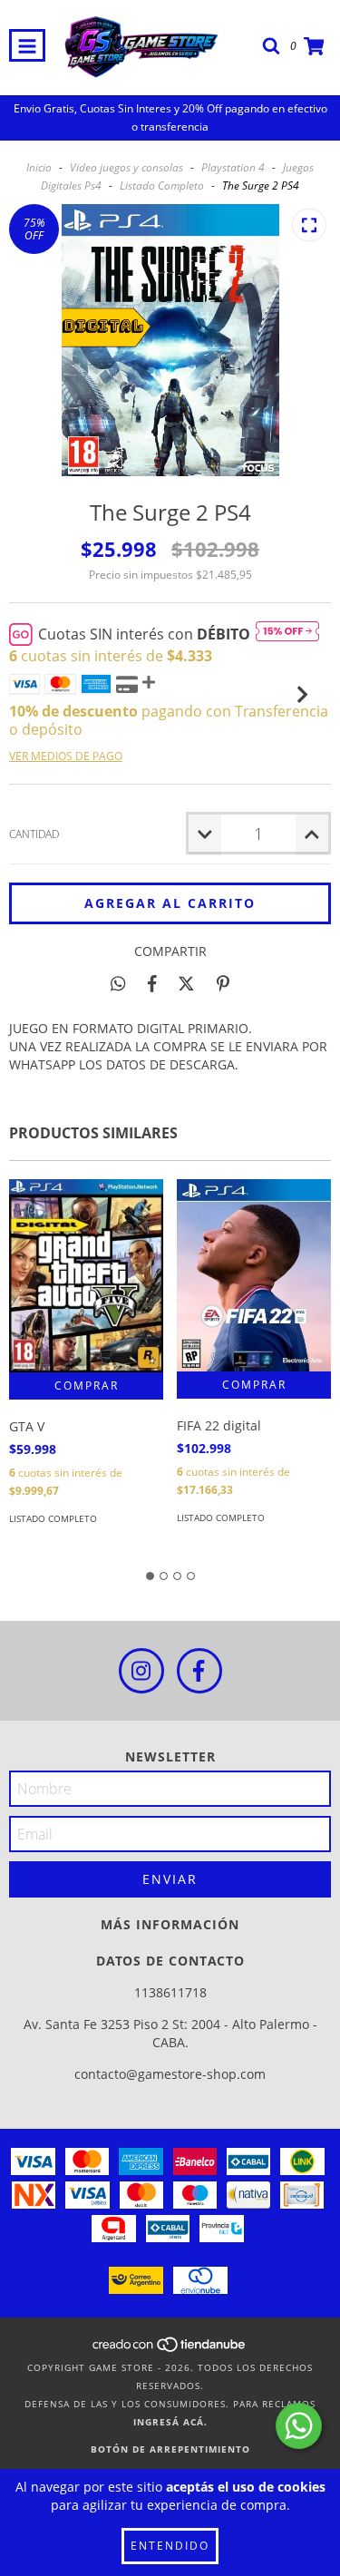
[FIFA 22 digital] (254, 1275)
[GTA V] (86, 1276)
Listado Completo (162, 185)
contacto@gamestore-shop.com (170, 2074)
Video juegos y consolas (126, 167)
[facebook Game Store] (199, 1671)
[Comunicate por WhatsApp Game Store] (299, 2426)
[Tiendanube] (170, 2349)
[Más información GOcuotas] (287, 634)
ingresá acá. (170, 2422)
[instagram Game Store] (141, 1671)
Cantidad (34, 834)
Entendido (170, 2546)
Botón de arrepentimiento (170, 2449)
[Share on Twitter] (186, 983)
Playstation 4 (233, 167)
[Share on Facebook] (152, 983)
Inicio (39, 167)
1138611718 (170, 1992)
